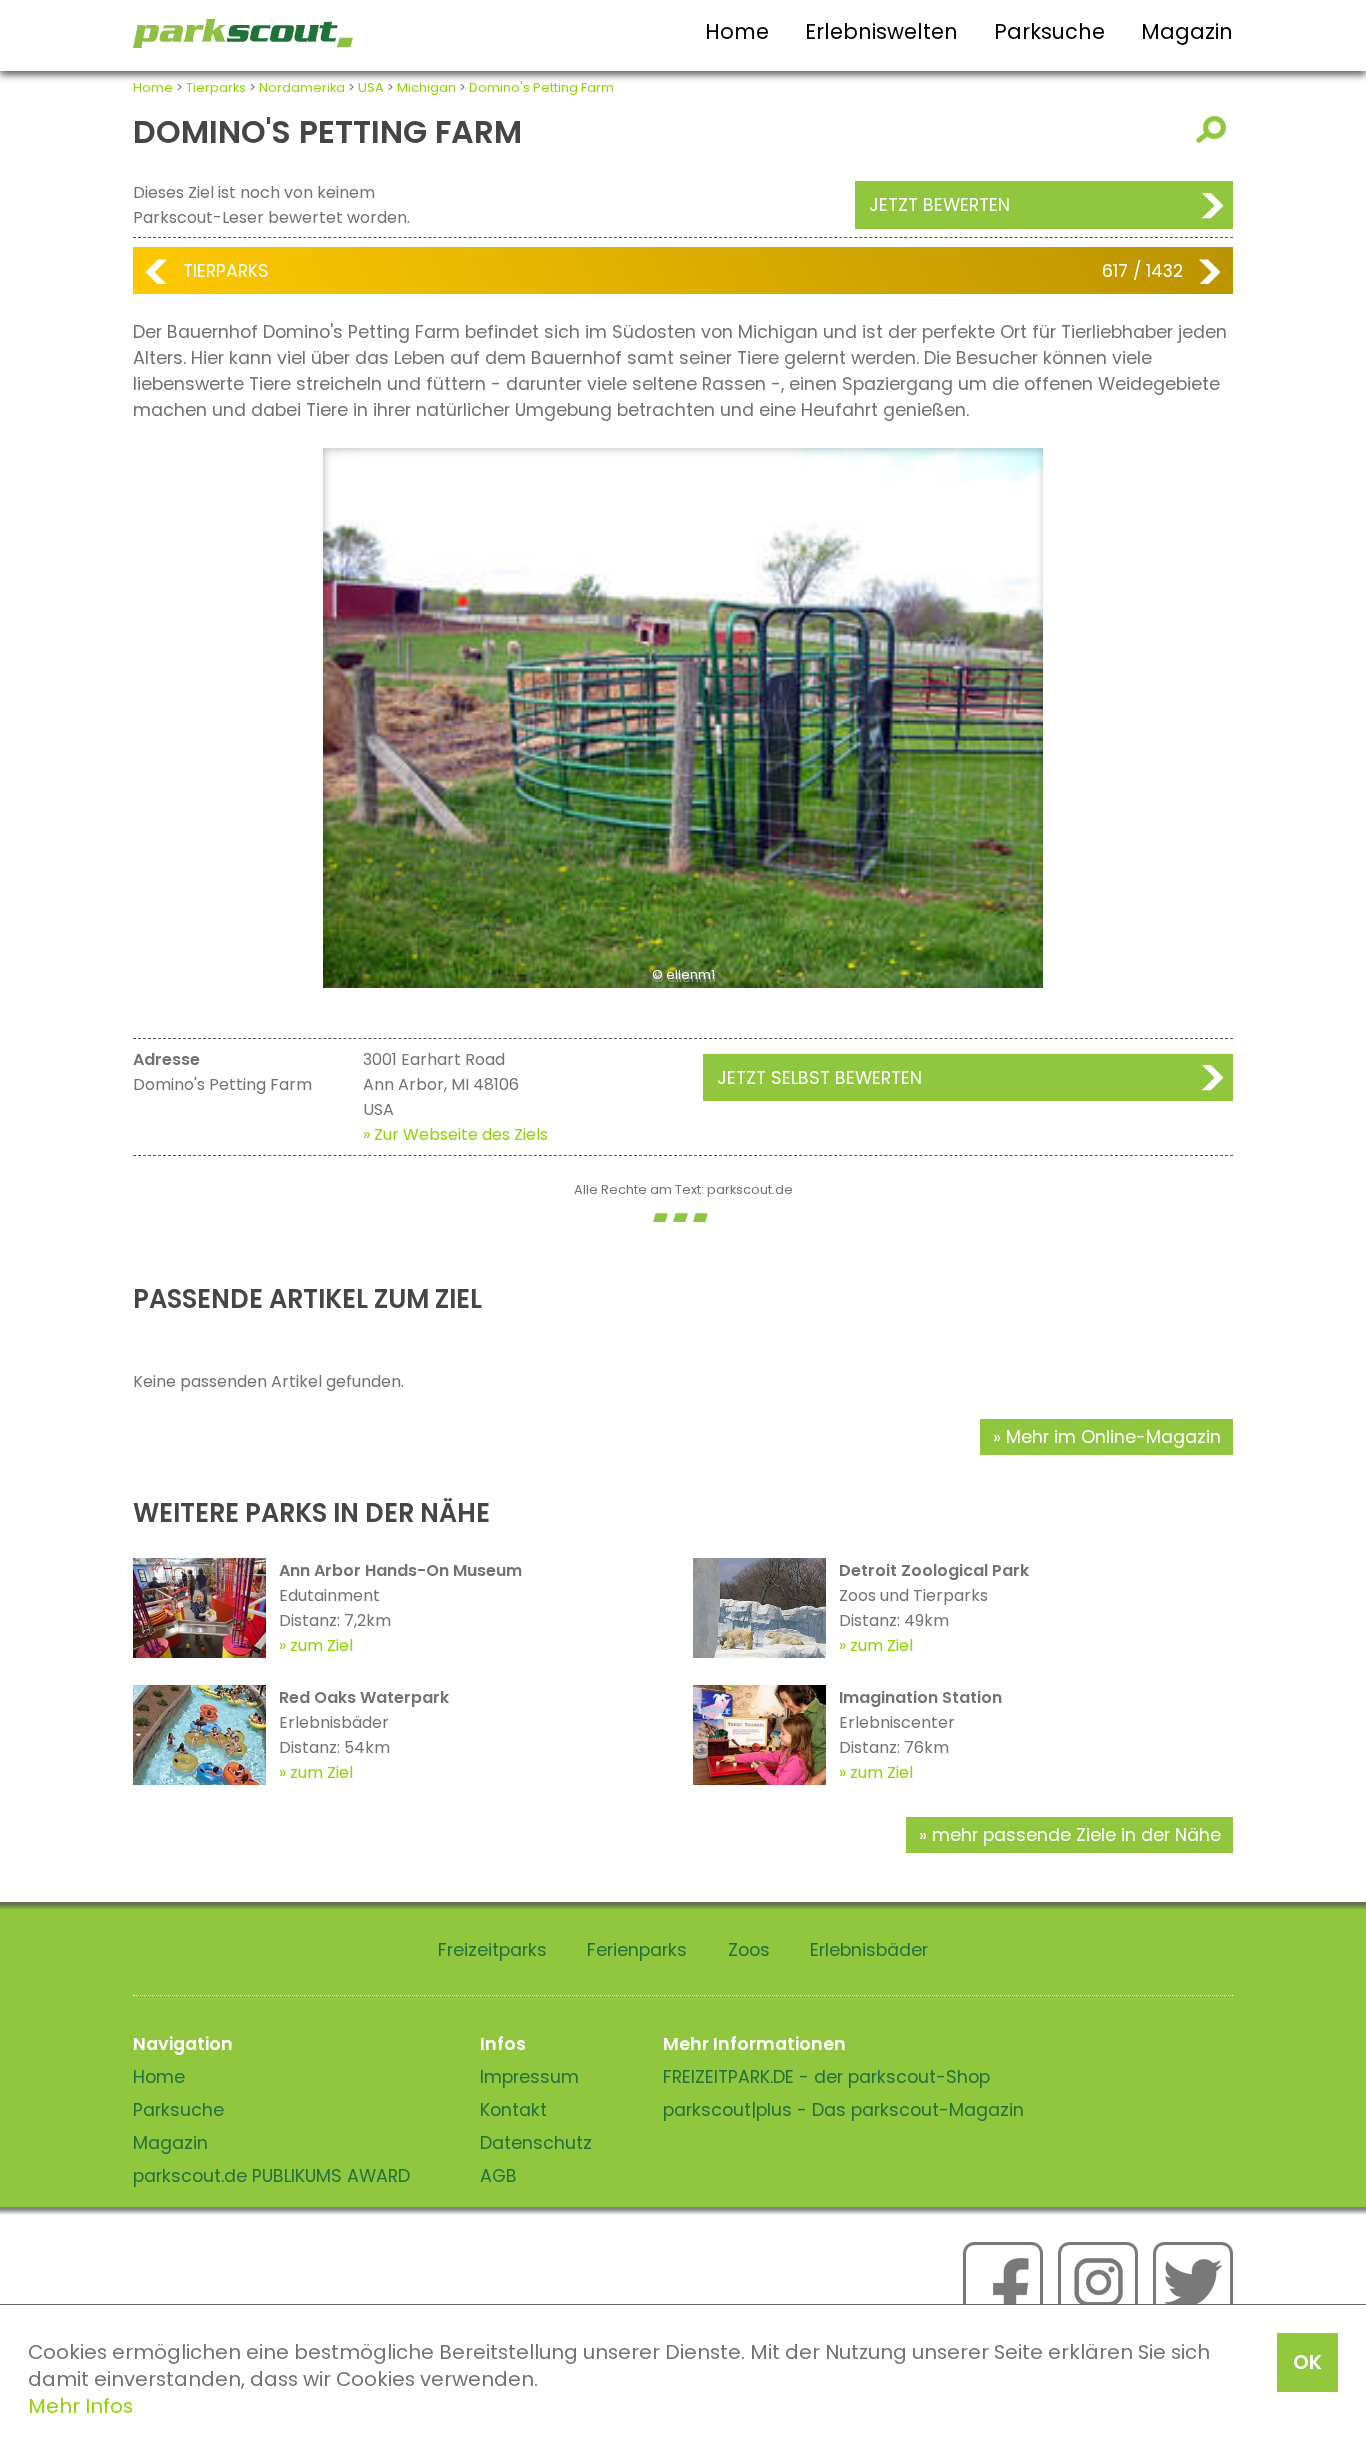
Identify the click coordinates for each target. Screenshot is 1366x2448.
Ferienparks (637, 1950)
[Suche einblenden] (1214, 129)
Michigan (426, 87)
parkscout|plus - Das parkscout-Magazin (843, 2110)
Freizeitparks (492, 1950)
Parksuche (1049, 31)
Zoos (749, 1950)
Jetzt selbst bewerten (819, 1078)
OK (1307, 2362)
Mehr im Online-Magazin (1113, 1437)
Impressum (529, 2077)
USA (371, 87)
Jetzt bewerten (939, 205)
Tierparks (216, 87)
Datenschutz (536, 2143)
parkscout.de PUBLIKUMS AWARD (271, 2176)
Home (737, 31)
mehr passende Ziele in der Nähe (1076, 1835)
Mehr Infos (80, 2406)
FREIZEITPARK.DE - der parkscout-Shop (826, 2077)
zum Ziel (321, 1645)
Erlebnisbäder (869, 1950)
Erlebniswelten (881, 31)
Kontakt (513, 2110)
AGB (498, 2176)
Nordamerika (302, 87)
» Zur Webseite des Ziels (455, 1134)
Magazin (1187, 31)
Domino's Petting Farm (541, 87)
